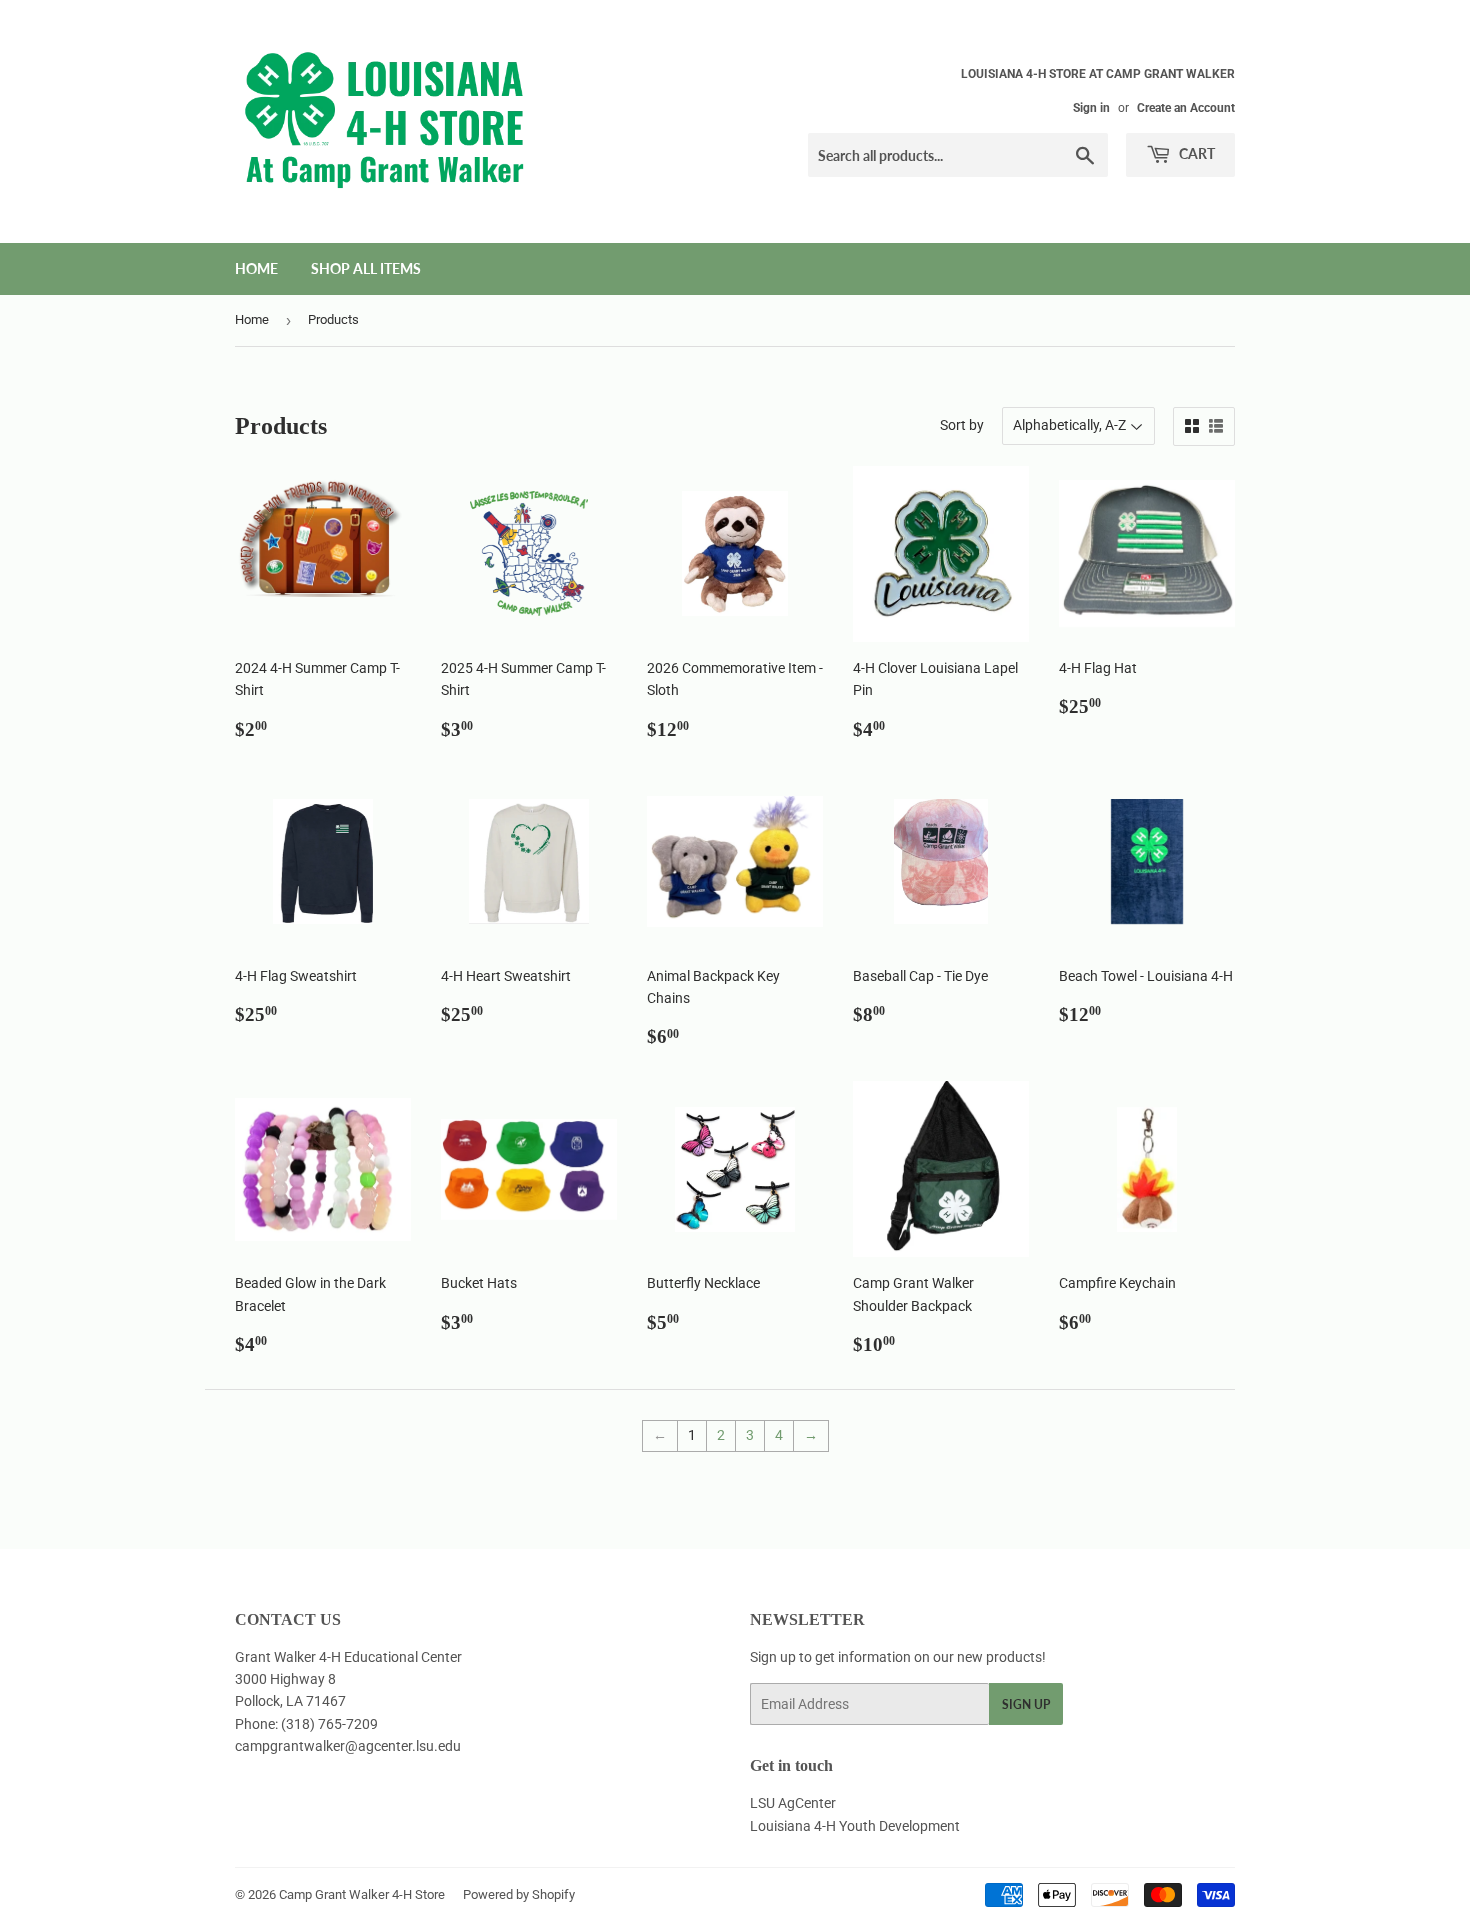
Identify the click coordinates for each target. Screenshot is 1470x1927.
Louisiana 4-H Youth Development (855, 1826)
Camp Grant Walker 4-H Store (362, 1894)
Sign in (1091, 108)
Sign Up (1026, 1704)
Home (256, 268)
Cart (1195, 153)
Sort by (962, 425)
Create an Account (1186, 108)
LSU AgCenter (793, 1803)
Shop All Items (366, 268)
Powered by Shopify (519, 1894)
